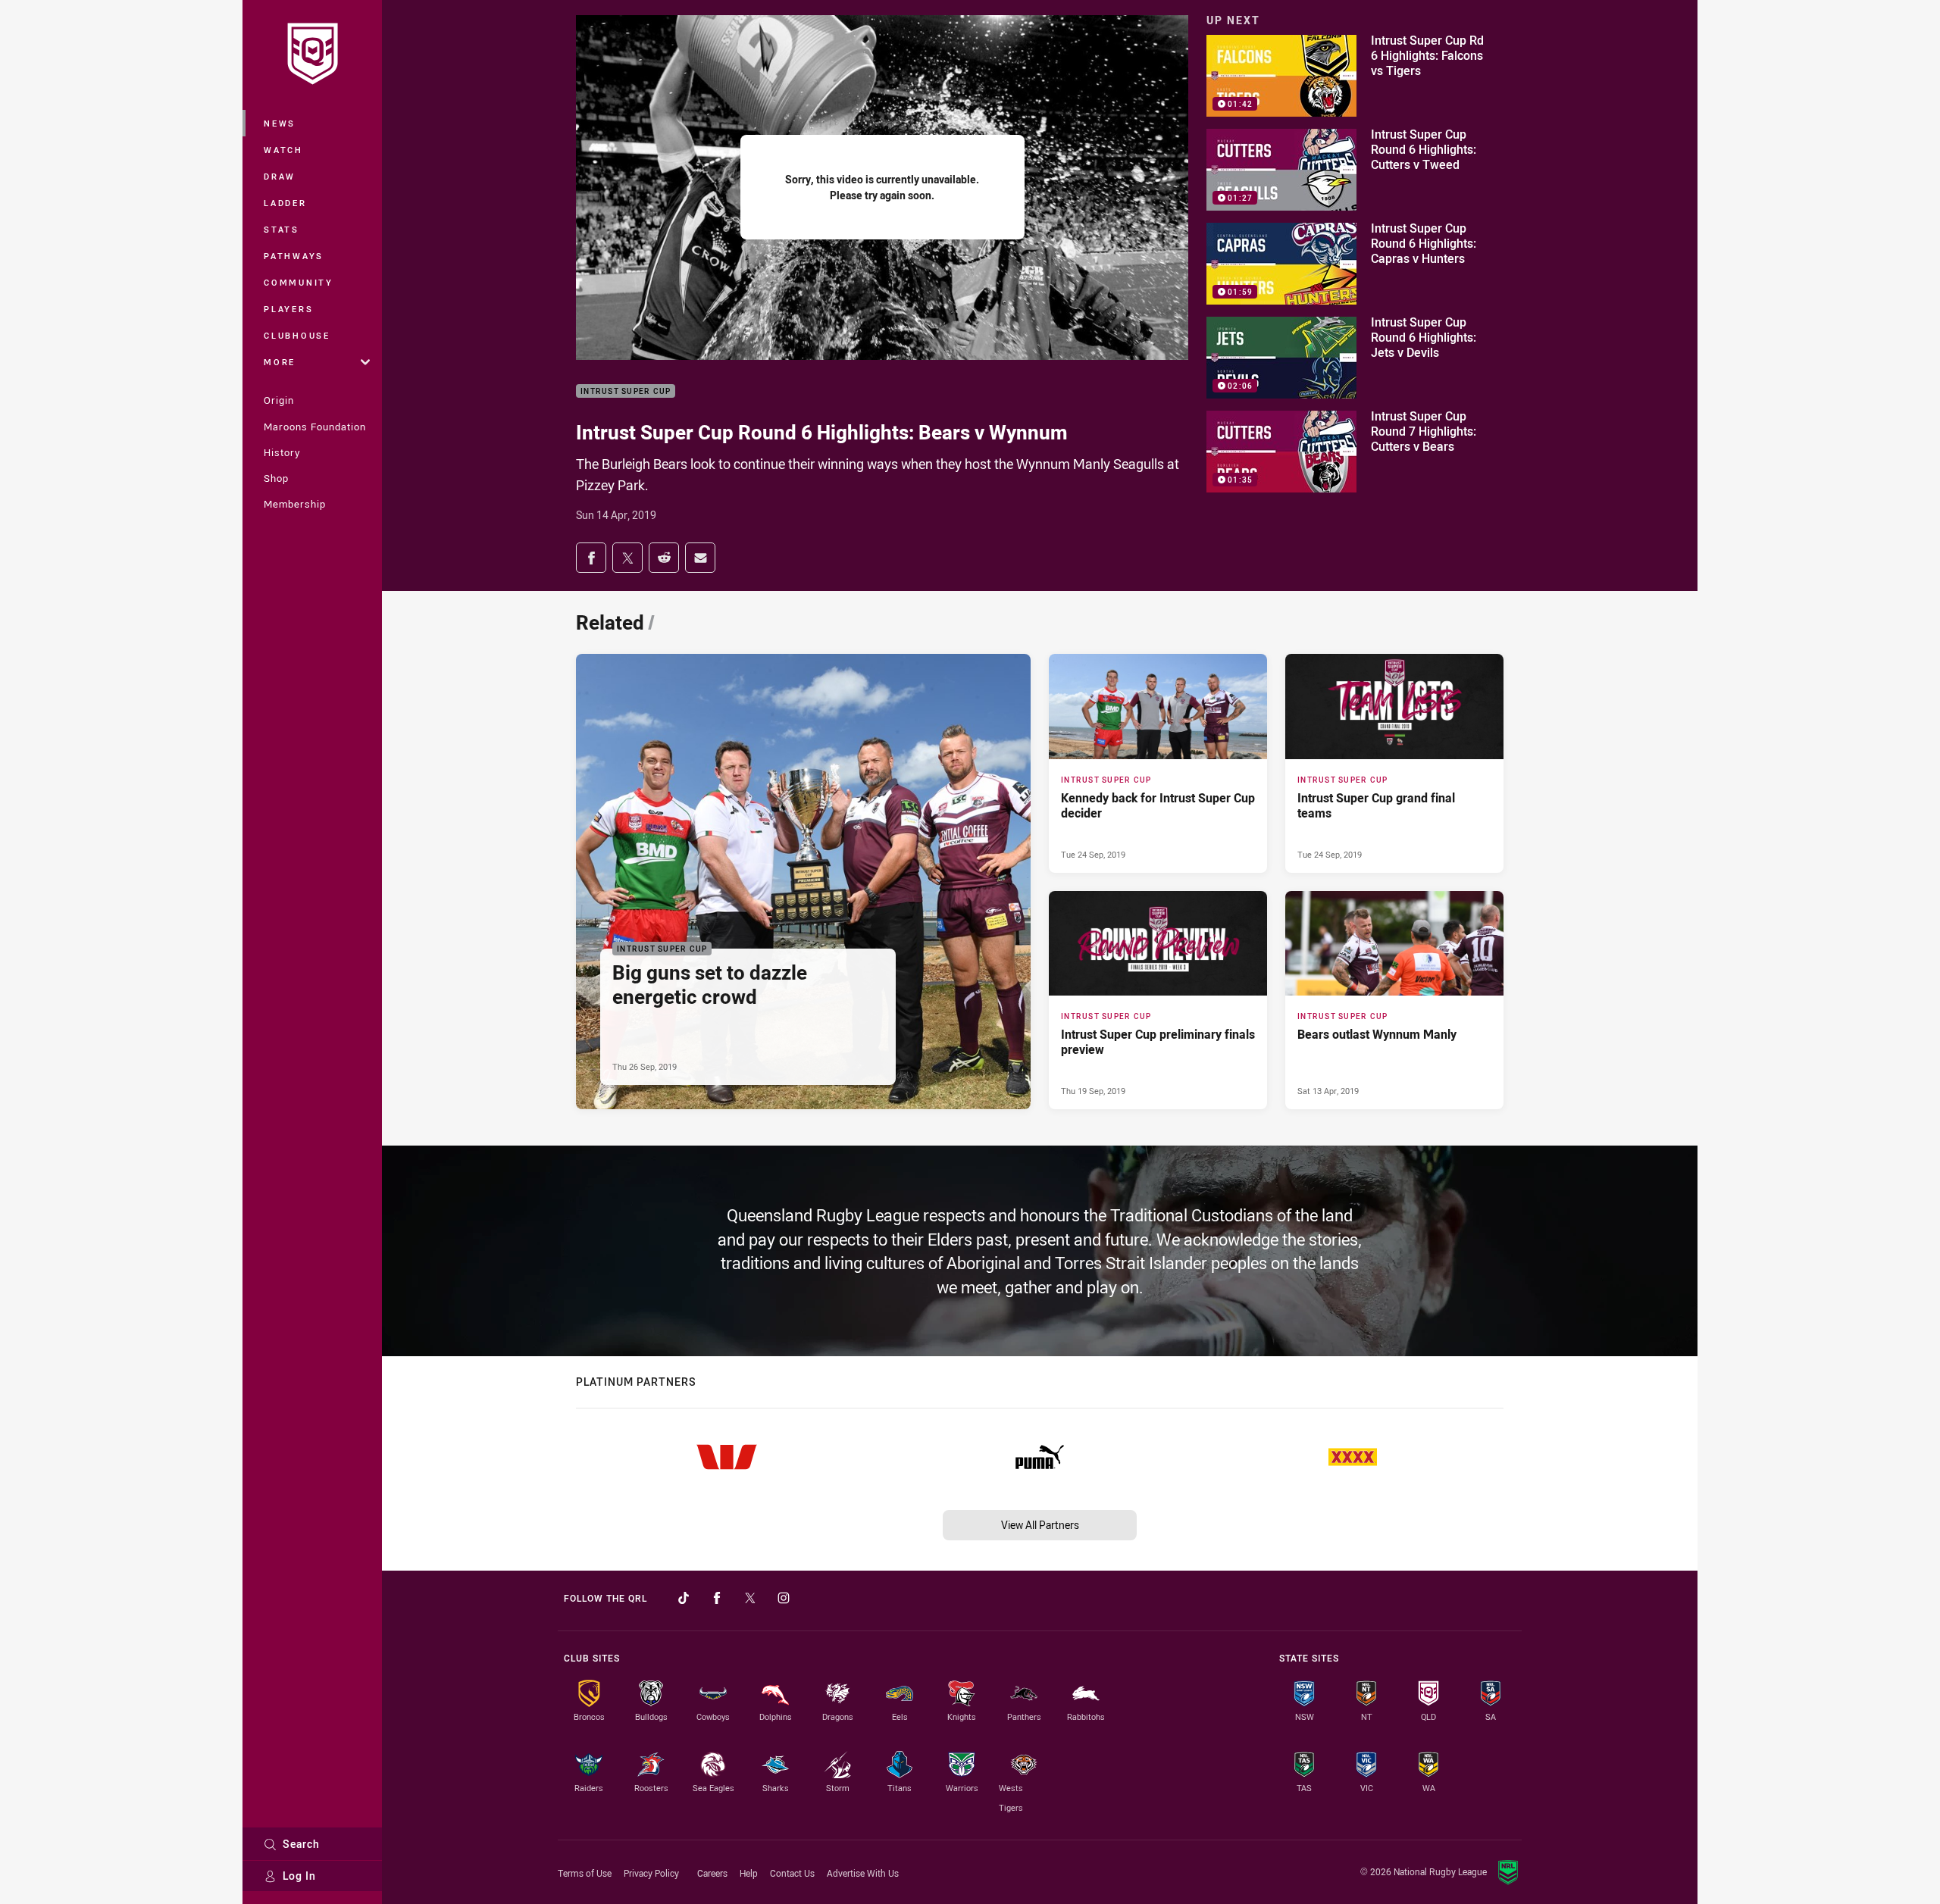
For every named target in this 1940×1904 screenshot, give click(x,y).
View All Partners (1040, 1525)
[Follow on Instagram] (784, 1598)
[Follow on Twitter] (750, 1598)
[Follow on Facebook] (717, 1598)
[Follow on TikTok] (684, 1598)
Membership (295, 504)
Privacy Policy (651, 1873)
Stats (282, 229)
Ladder (285, 203)
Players (288, 309)
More (280, 362)
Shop (276, 478)
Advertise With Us (863, 1873)
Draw (280, 176)
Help (749, 1873)
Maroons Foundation (315, 427)
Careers (712, 1873)
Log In (299, 1876)
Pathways (294, 256)
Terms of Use (585, 1873)
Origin (279, 400)
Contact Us (792, 1873)
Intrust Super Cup (626, 391)
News (280, 123)
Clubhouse (297, 335)
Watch (283, 150)
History (282, 452)
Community (299, 282)
